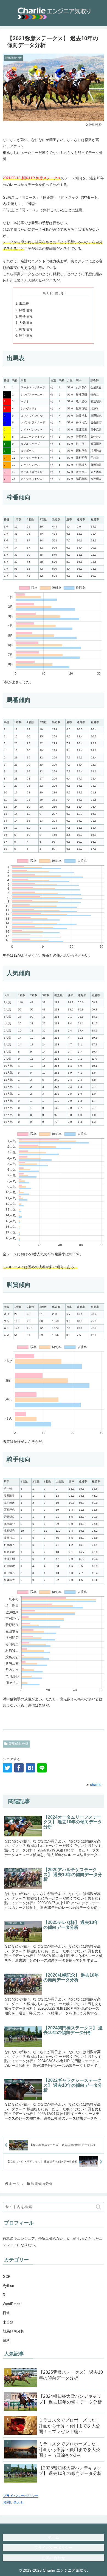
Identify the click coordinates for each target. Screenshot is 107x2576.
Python (8, 2286)
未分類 (8, 2322)
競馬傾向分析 (18, 1744)
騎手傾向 (26, 335)
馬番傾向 (26, 316)
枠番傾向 (26, 310)
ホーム (54, 2537)
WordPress (12, 2304)
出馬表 (24, 304)
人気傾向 (26, 323)
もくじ (48, 293)
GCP (7, 2277)
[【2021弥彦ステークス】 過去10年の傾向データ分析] (30, 1768)
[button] (99, 2207)
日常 (6, 2313)
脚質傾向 (26, 329)
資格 (6, 2341)
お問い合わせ (13, 2502)
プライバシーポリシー (21, 2496)
